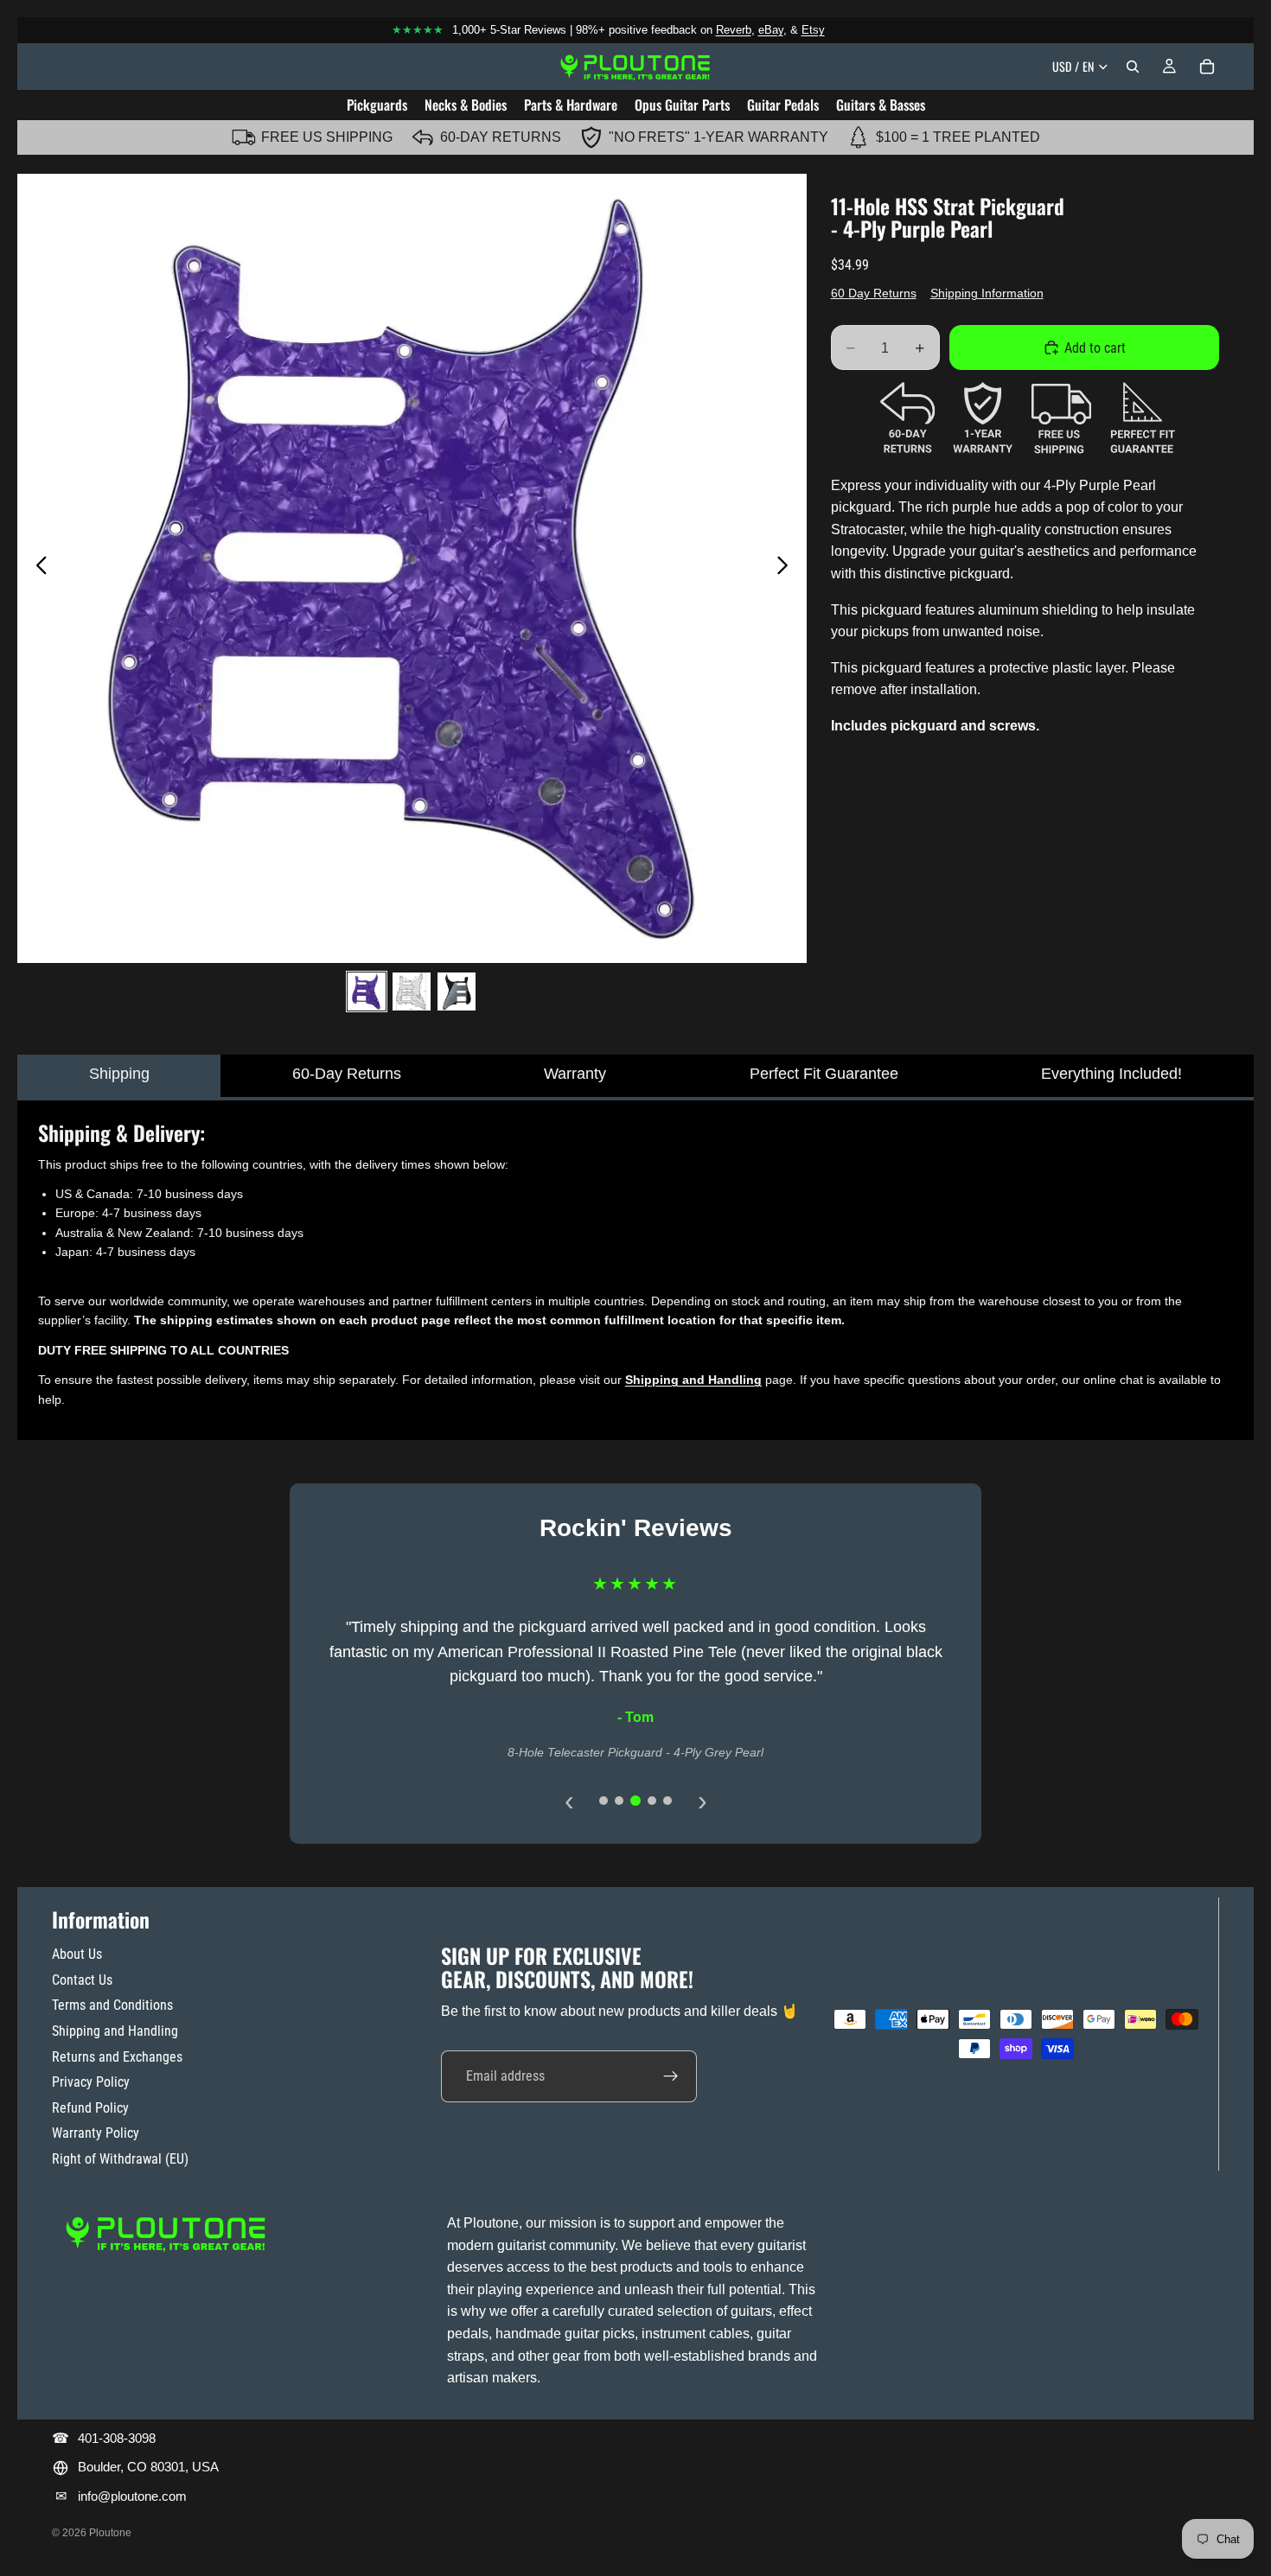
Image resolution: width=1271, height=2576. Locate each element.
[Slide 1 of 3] (367, 992)
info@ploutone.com (132, 2496)
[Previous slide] (37, 568)
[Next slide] (787, 568)
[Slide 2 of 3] (412, 992)
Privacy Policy (91, 2082)
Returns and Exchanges (117, 2057)
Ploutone (110, 2533)
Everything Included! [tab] (1111, 1074)
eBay (771, 30)
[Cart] (1207, 67)
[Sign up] (671, 2076)
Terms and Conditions (112, 2005)
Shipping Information (987, 293)
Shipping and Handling (115, 2031)
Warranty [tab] (575, 1074)
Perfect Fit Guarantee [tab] (824, 1074)
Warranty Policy (96, 2133)
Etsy (813, 30)
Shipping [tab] (119, 1074)
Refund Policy (90, 2108)
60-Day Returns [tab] (347, 1074)
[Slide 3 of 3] (457, 992)
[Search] (1133, 67)
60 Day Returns (874, 293)
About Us (77, 1954)
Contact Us (82, 1980)
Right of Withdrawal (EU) (120, 2159)
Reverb (734, 30)
